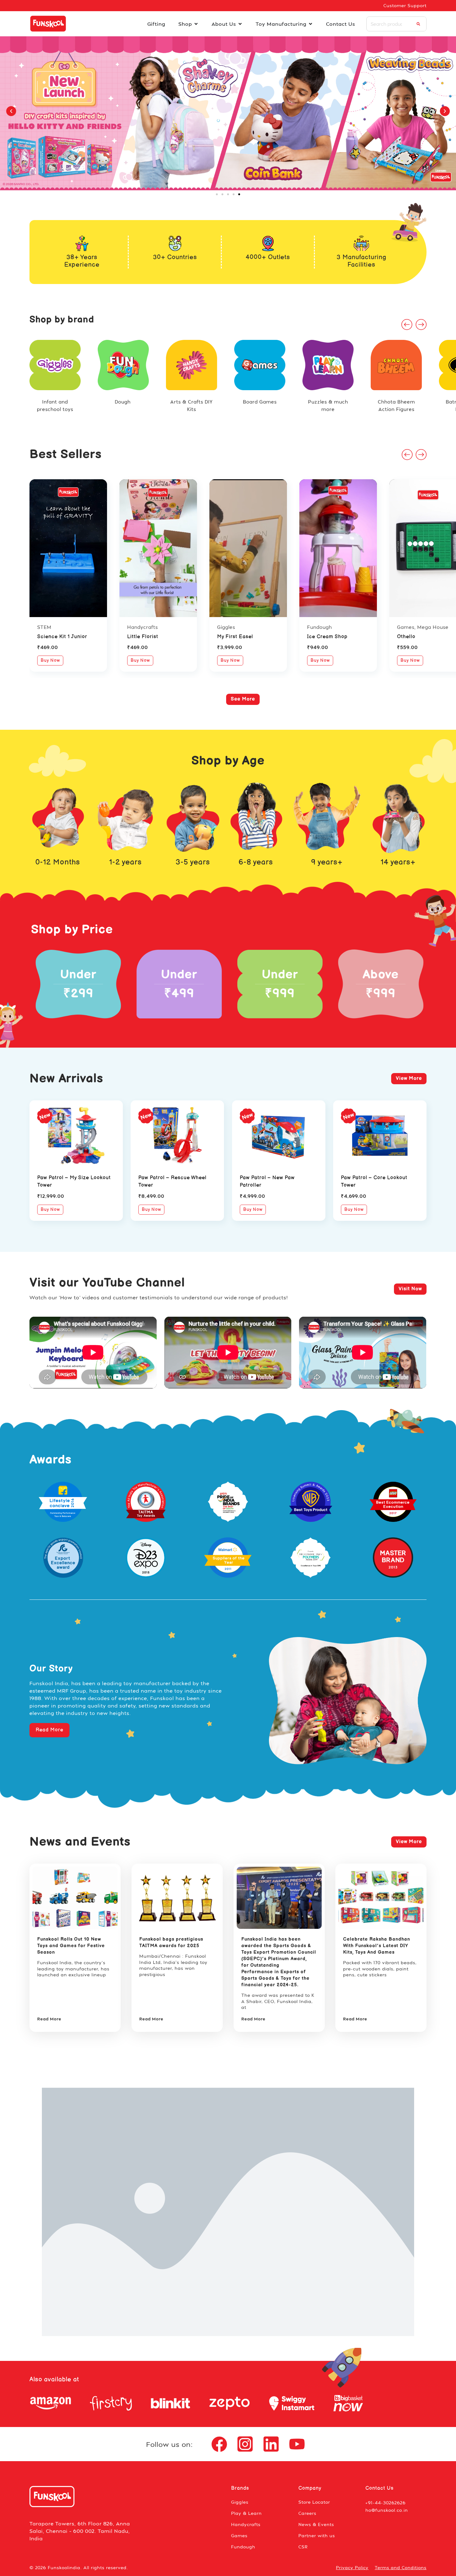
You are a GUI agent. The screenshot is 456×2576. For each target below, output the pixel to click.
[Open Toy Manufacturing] (311, 24)
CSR (303, 2547)
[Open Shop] (196, 24)
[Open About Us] (240, 24)
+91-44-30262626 (386, 2503)
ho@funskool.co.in (387, 2510)
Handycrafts (246, 2524)
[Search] (418, 24)
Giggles (240, 2502)
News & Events (316, 2524)
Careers (307, 2513)
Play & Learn (246, 2513)
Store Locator (314, 2502)
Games (239, 2535)
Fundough (243, 2547)
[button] (11, 111)
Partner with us (317, 2535)
